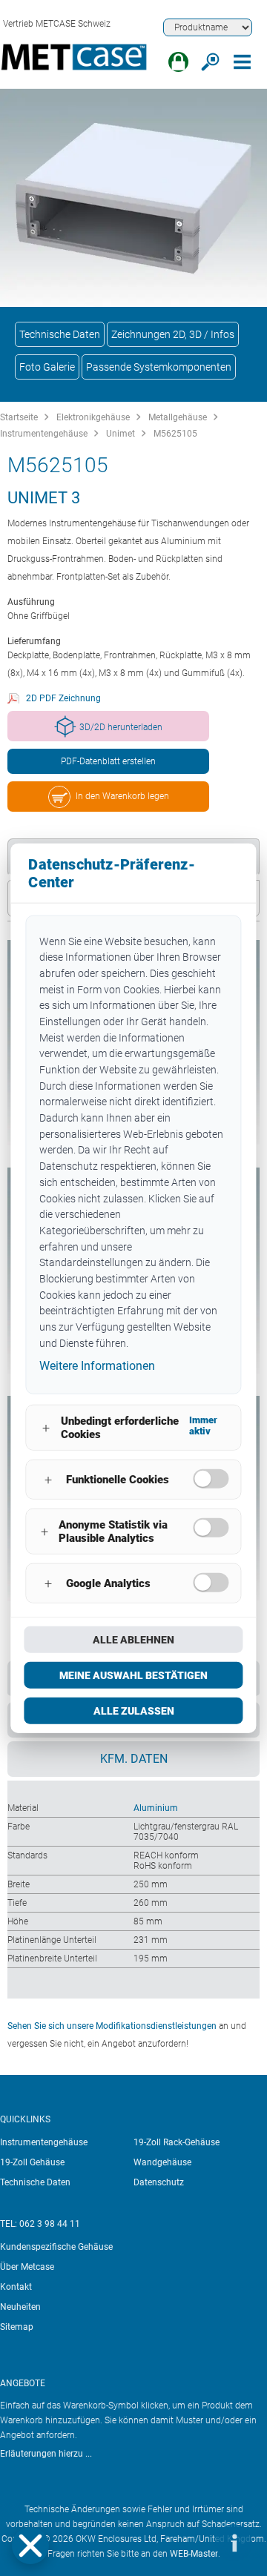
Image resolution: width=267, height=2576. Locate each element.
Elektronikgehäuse (93, 417)
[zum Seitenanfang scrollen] (189, 2543)
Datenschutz (159, 2182)
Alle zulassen (134, 1711)
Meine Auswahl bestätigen (133, 1675)
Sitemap (17, 2327)
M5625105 (175, 434)
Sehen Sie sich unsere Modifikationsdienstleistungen (112, 2026)
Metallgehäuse (178, 417)
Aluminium (156, 1808)
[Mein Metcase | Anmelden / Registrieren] (178, 62)
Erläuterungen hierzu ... (46, 2454)
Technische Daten (60, 334)
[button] (30, 2546)
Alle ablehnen (133, 1640)
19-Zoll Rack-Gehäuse (177, 2142)
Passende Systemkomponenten (159, 367)
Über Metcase (27, 2267)
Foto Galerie (47, 367)
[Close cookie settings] (30, 2546)
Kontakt (16, 2287)
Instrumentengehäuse (44, 434)
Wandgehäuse (162, 2162)
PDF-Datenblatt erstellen (108, 761)
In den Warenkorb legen (122, 796)
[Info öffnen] (234, 2543)
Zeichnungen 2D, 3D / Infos (173, 334)
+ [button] (46, 1427)
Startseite (19, 417)
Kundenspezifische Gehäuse (56, 2247)
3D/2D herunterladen (121, 727)
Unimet (121, 434)
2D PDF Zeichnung (63, 698)
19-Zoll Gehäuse (32, 2162)
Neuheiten (20, 2307)
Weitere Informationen (97, 1366)
